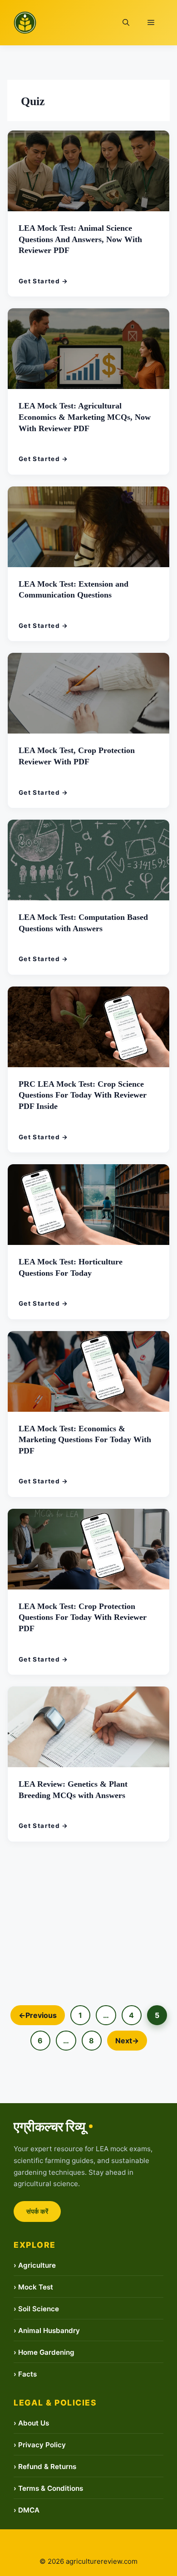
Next (127, 2041)
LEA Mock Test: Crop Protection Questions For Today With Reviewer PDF (85, 1617)
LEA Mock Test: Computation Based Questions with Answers (85, 922)
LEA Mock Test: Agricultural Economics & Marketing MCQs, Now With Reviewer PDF (87, 416)
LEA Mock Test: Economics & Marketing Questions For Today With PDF (87, 1439)
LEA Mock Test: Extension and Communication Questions (75, 589)
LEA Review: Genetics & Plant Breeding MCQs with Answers (74, 1789)
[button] (126, 23)
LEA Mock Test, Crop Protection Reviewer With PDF (79, 755)
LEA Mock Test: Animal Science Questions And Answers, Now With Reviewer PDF (82, 238)
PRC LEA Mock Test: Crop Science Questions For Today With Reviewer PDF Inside (85, 1094)
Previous (38, 2015)
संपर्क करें (37, 2211)
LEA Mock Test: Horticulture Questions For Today (72, 1267)
